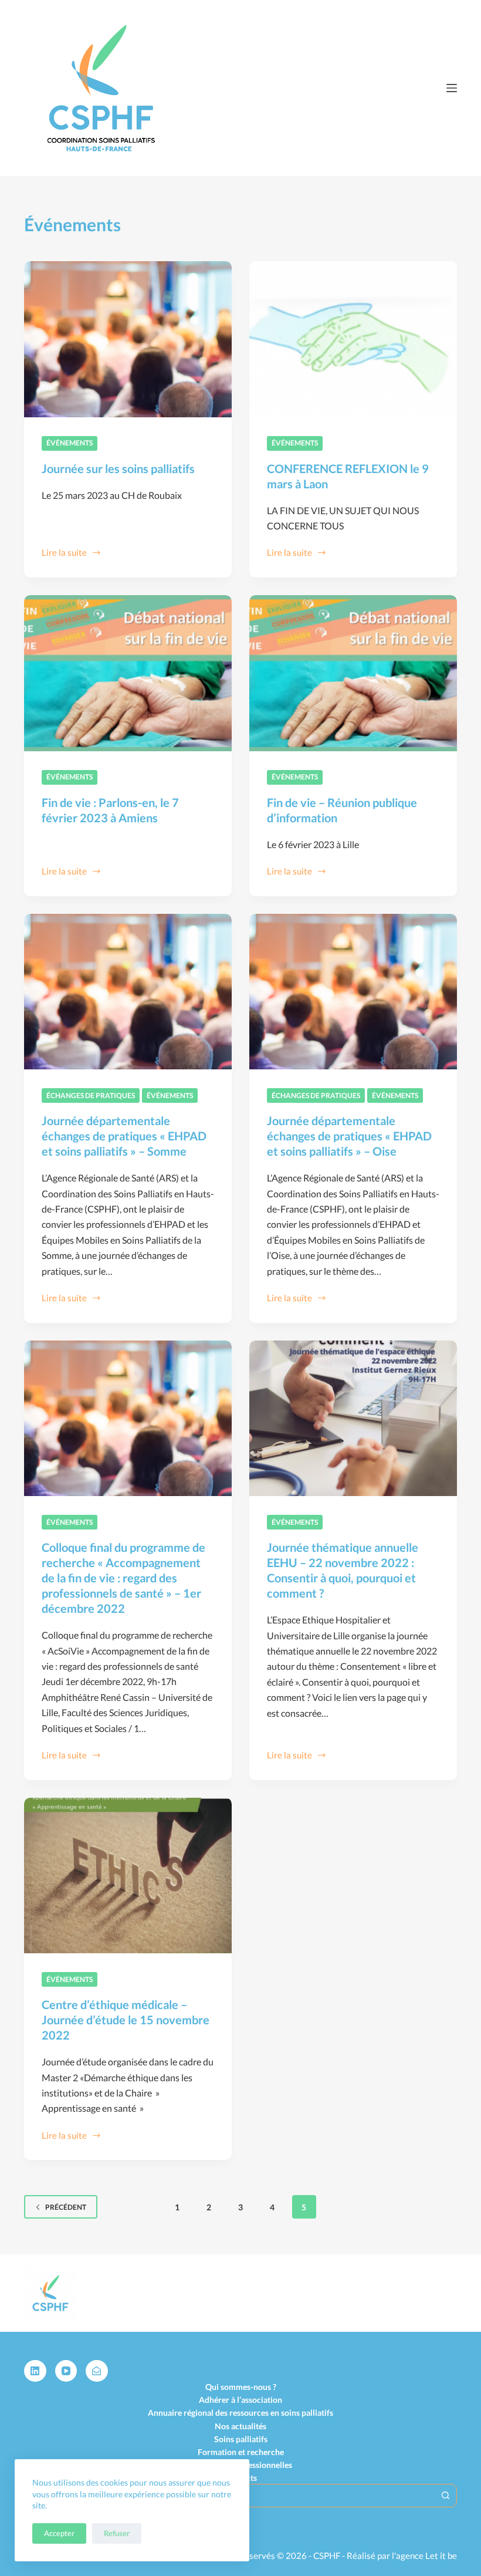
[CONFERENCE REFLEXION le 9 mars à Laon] (353, 339)
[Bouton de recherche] (445, 2496)
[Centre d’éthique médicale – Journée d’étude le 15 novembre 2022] (128, 1876)
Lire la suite (64, 553)
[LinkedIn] (35, 2371)
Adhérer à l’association (240, 2400)
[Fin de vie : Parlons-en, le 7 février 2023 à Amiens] (128, 673)
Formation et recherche (241, 2452)
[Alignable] (97, 2371)
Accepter (59, 2533)
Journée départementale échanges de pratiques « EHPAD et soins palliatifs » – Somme (124, 1136)
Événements (70, 443)
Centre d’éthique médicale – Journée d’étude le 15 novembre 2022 (126, 2020)
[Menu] (452, 88)
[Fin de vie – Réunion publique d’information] (353, 673)
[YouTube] (66, 2371)
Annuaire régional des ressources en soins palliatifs (240, 2413)
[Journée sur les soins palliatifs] (128, 339)
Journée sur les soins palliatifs (118, 468)
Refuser (117, 2533)
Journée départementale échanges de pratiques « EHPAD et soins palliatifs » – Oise (349, 1136)
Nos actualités (240, 2426)
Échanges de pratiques (91, 1095)
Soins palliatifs (241, 2439)
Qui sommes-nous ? (241, 2387)
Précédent (66, 2207)
